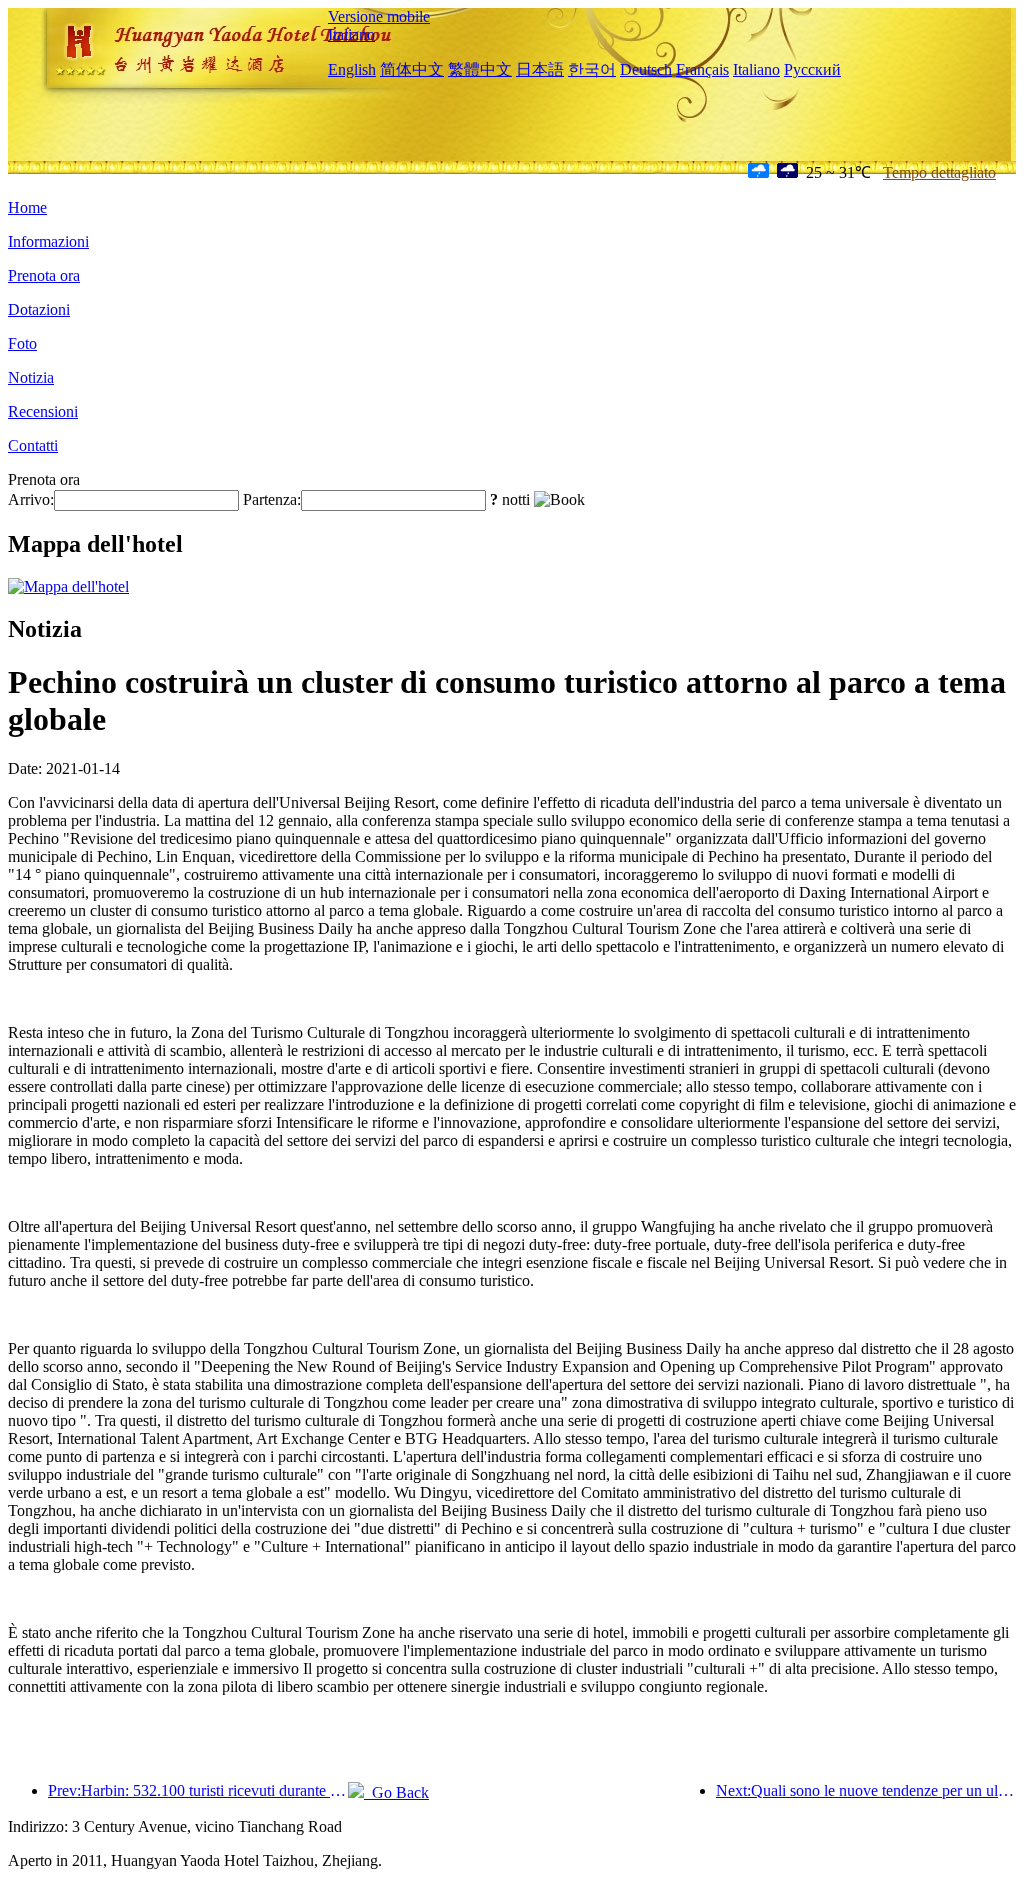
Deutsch (646, 69)
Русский (812, 69)
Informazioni (48, 241)
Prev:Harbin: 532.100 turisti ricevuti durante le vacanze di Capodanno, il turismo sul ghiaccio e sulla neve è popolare (198, 1790)
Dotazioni (39, 309)
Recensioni (43, 411)
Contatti (33, 445)
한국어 (592, 69)
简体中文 (412, 69)
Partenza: (272, 499)
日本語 (540, 69)
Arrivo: (31, 499)
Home (27, 207)
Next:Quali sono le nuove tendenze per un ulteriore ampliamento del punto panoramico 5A (866, 1790)
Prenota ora (44, 275)
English (352, 69)
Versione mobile (379, 16)
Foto (22, 343)
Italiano (351, 34)
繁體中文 (480, 69)
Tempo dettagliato (939, 172)
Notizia (31, 377)
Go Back (396, 1792)
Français (702, 69)
